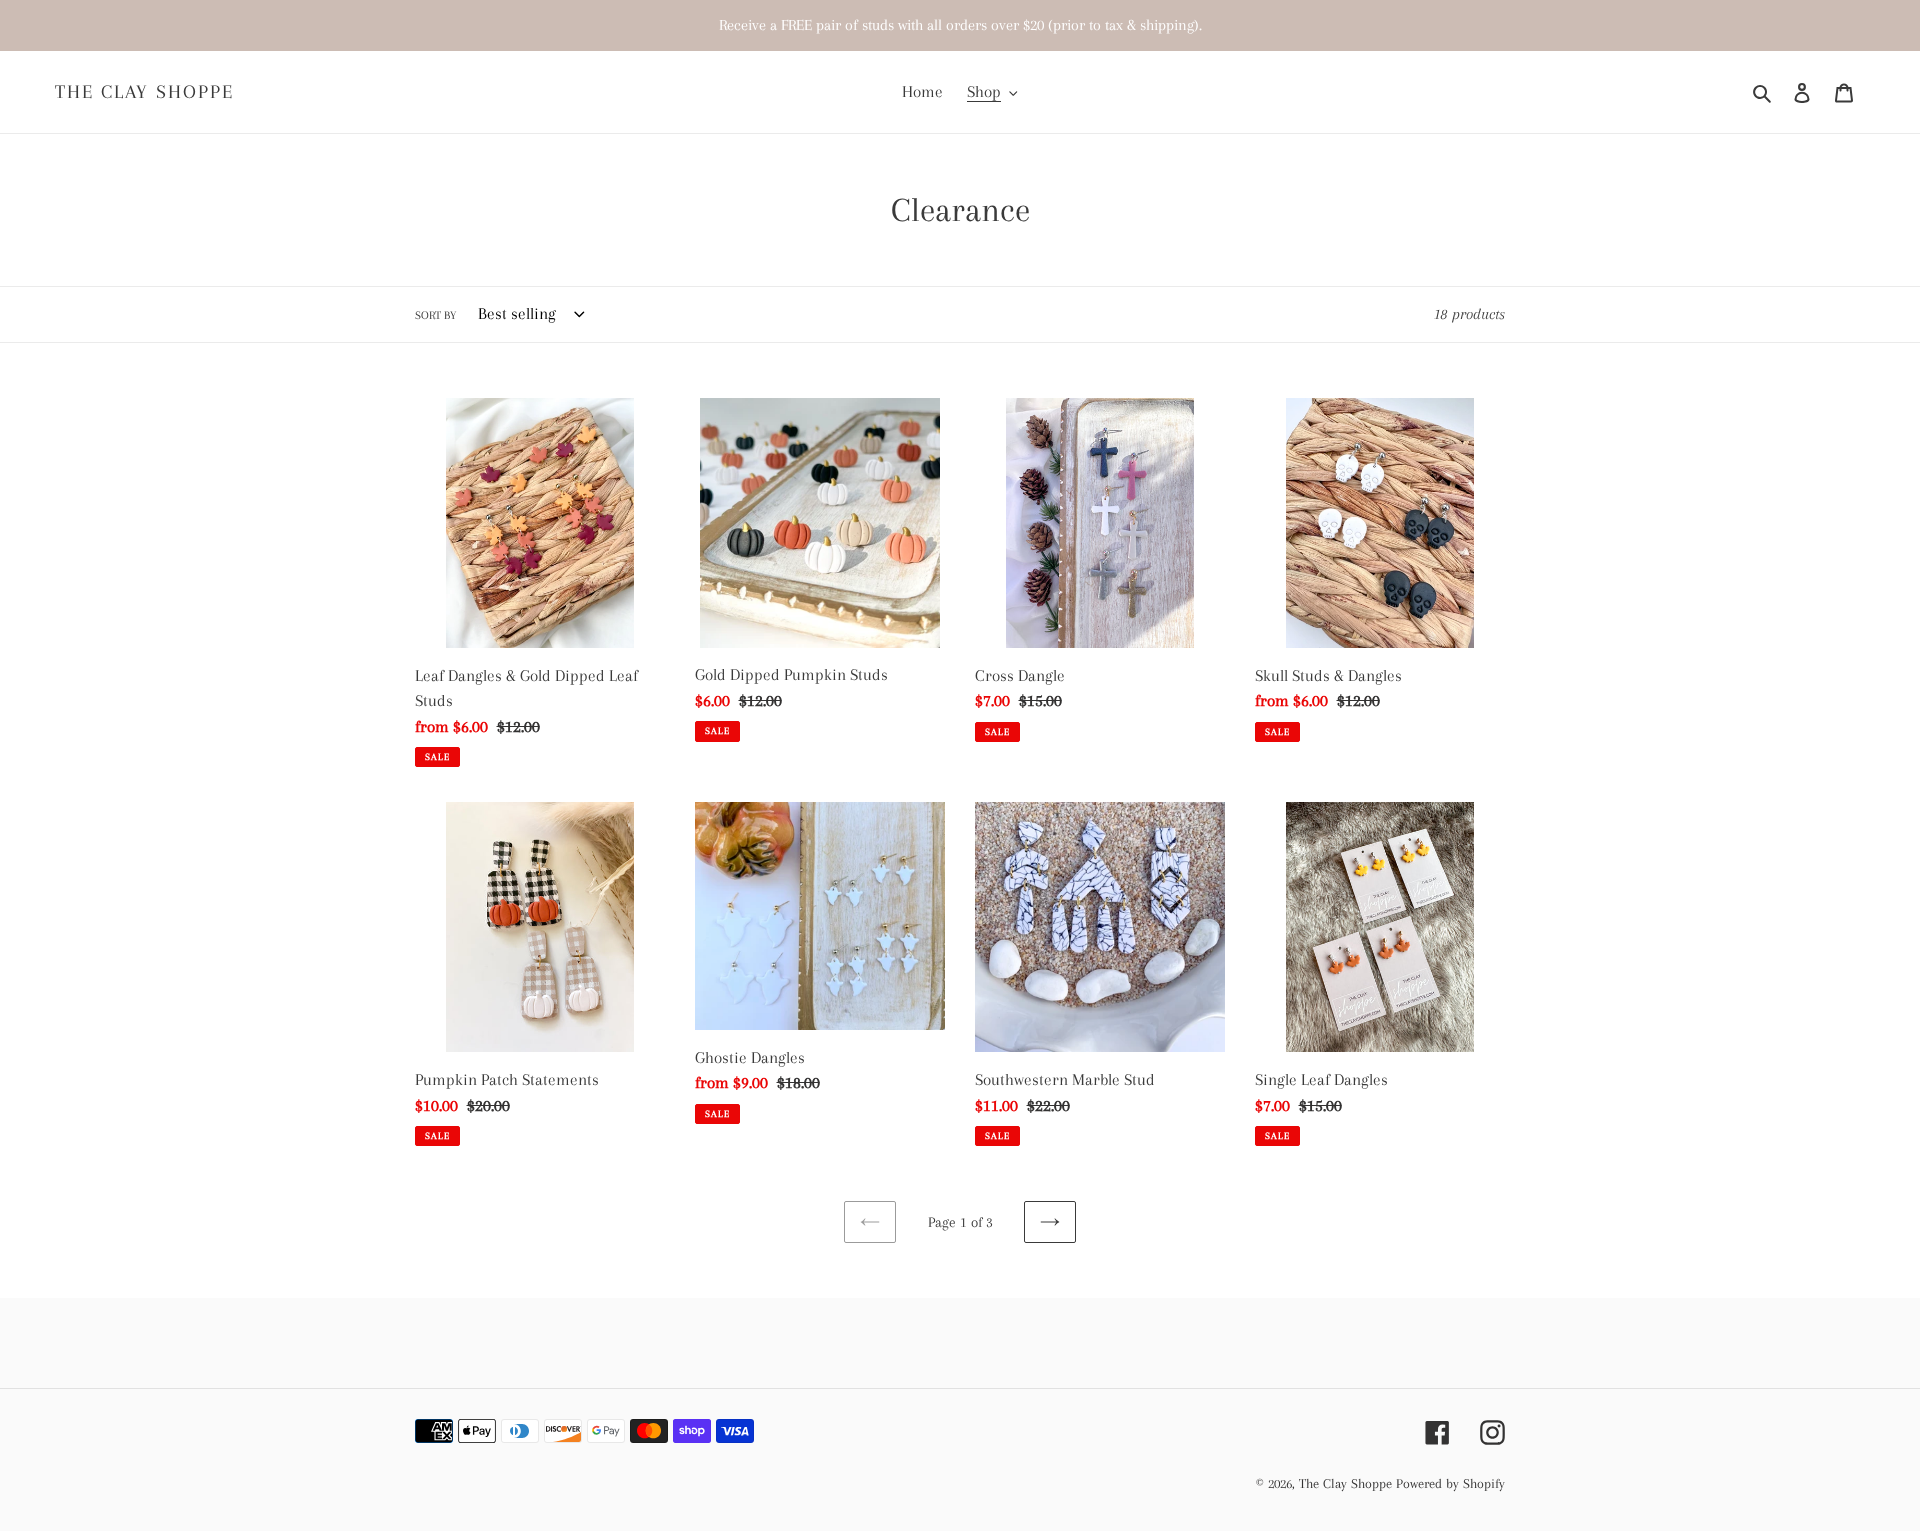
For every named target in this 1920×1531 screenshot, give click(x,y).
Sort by (435, 315)
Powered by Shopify (1450, 1483)
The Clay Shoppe (144, 92)
